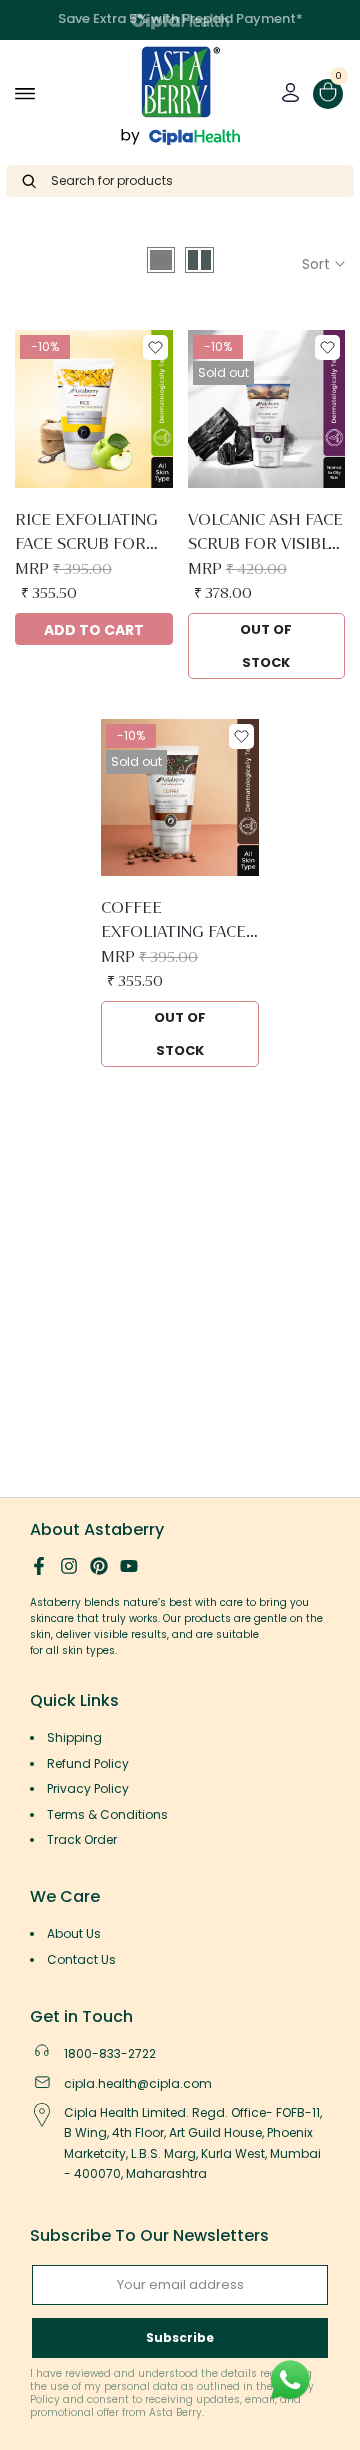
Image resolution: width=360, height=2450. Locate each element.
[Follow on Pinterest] (99, 1566)
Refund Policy (88, 1763)
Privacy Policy (88, 1788)
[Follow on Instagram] (69, 1566)
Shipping (74, 1737)
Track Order (82, 1839)
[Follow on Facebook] (39, 1566)
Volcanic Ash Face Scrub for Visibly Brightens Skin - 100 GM (265, 533)
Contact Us (81, 1959)
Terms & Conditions (107, 1814)
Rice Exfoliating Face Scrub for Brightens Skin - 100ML (87, 533)
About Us (74, 1933)
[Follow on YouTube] (129, 1566)
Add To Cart (94, 630)
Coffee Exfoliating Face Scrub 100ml (173, 921)
